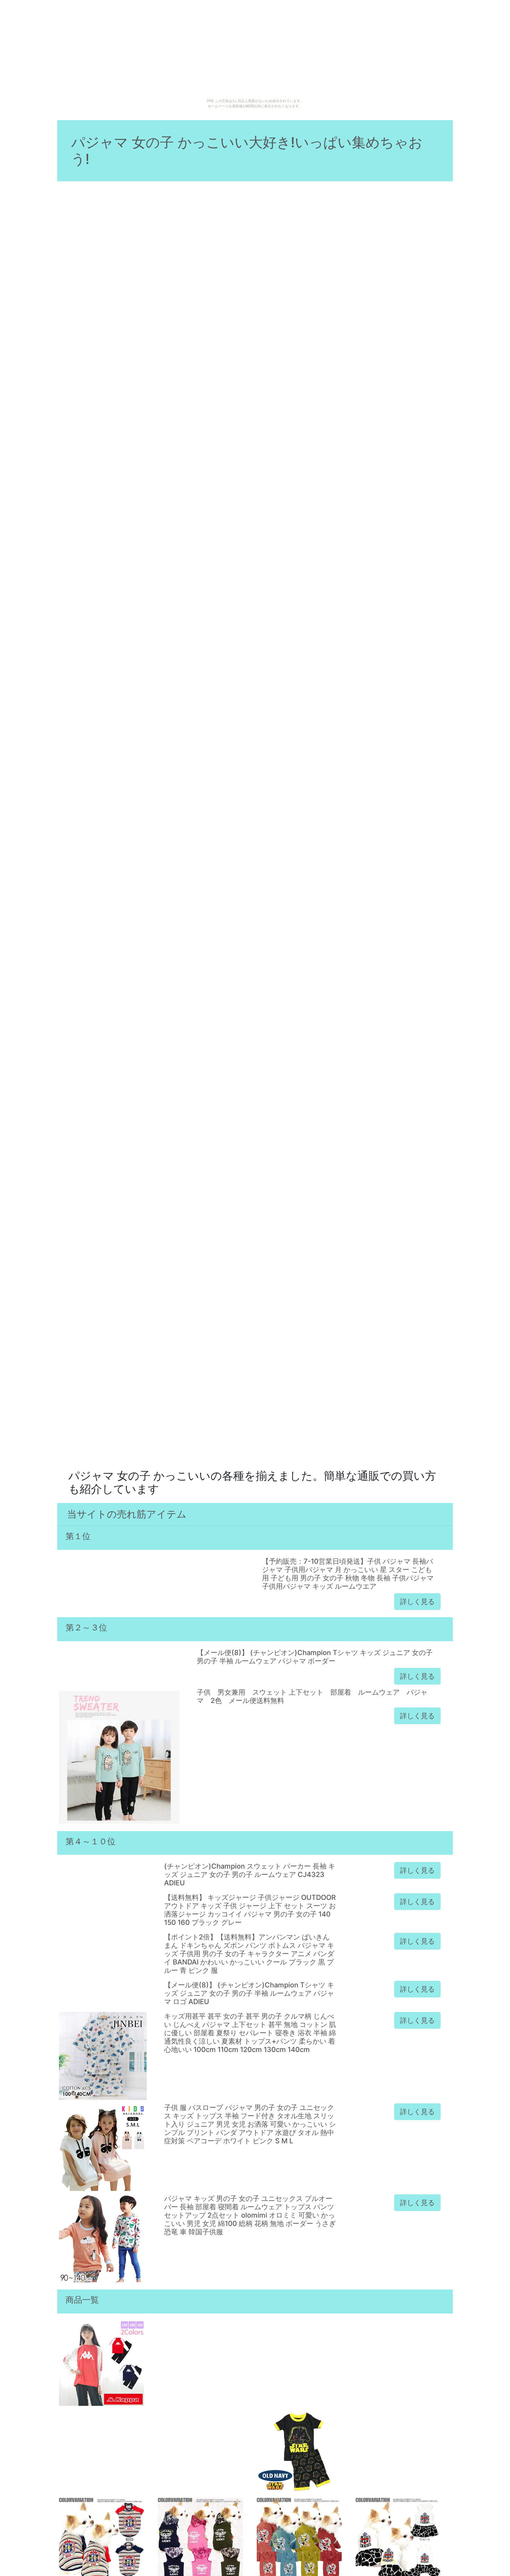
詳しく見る (417, 1602)
